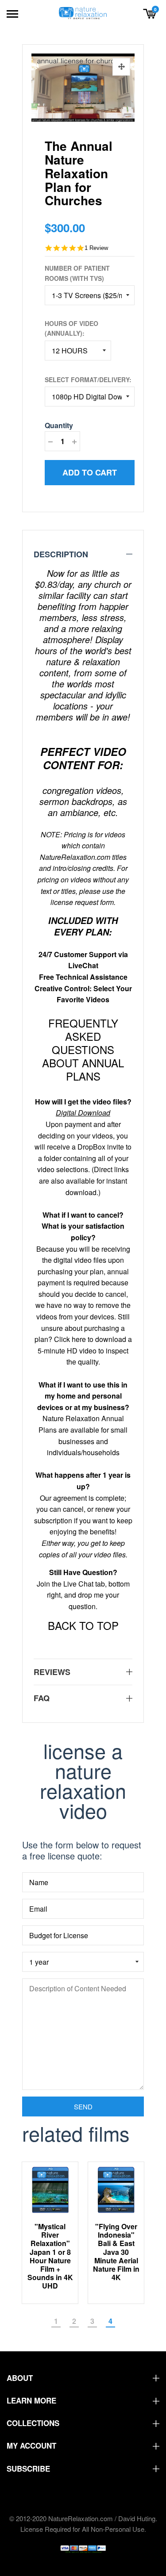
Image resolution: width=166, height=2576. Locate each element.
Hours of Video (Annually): (71, 328)
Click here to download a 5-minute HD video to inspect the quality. (85, 1350)
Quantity (59, 425)
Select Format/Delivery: (88, 379)
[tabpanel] (107, 2233)
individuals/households (83, 1452)
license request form (82, 902)
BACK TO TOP (83, 1625)
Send (83, 2106)
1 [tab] (56, 2321)
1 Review (96, 248)
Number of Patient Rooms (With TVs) (77, 273)
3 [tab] (92, 2321)
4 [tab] (110, 2321)
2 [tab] (74, 2321)
